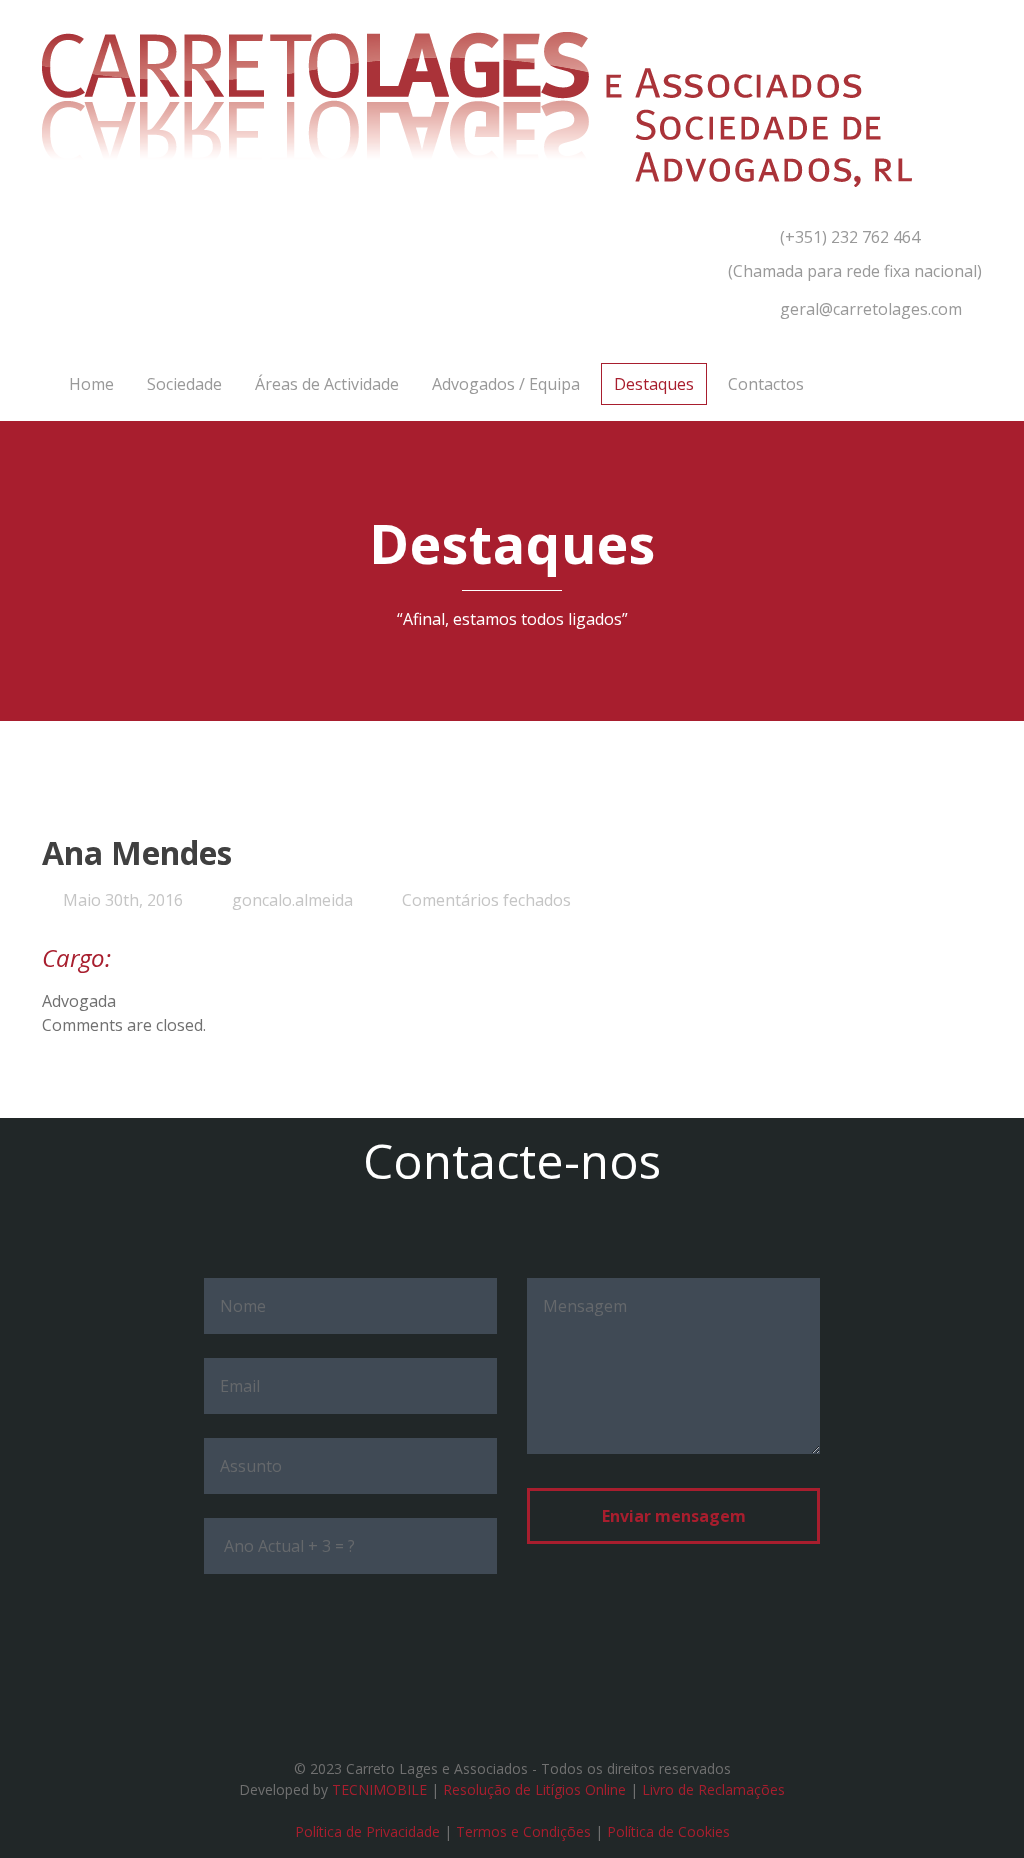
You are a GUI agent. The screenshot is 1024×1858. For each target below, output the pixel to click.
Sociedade (184, 384)
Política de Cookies (668, 1831)
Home (91, 384)
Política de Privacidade (367, 1831)
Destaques (654, 384)
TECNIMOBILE (379, 1789)
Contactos (766, 384)
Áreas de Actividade (327, 384)
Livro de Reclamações (713, 1789)
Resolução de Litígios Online (534, 1789)
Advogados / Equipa (506, 384)
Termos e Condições (523, 1831)
